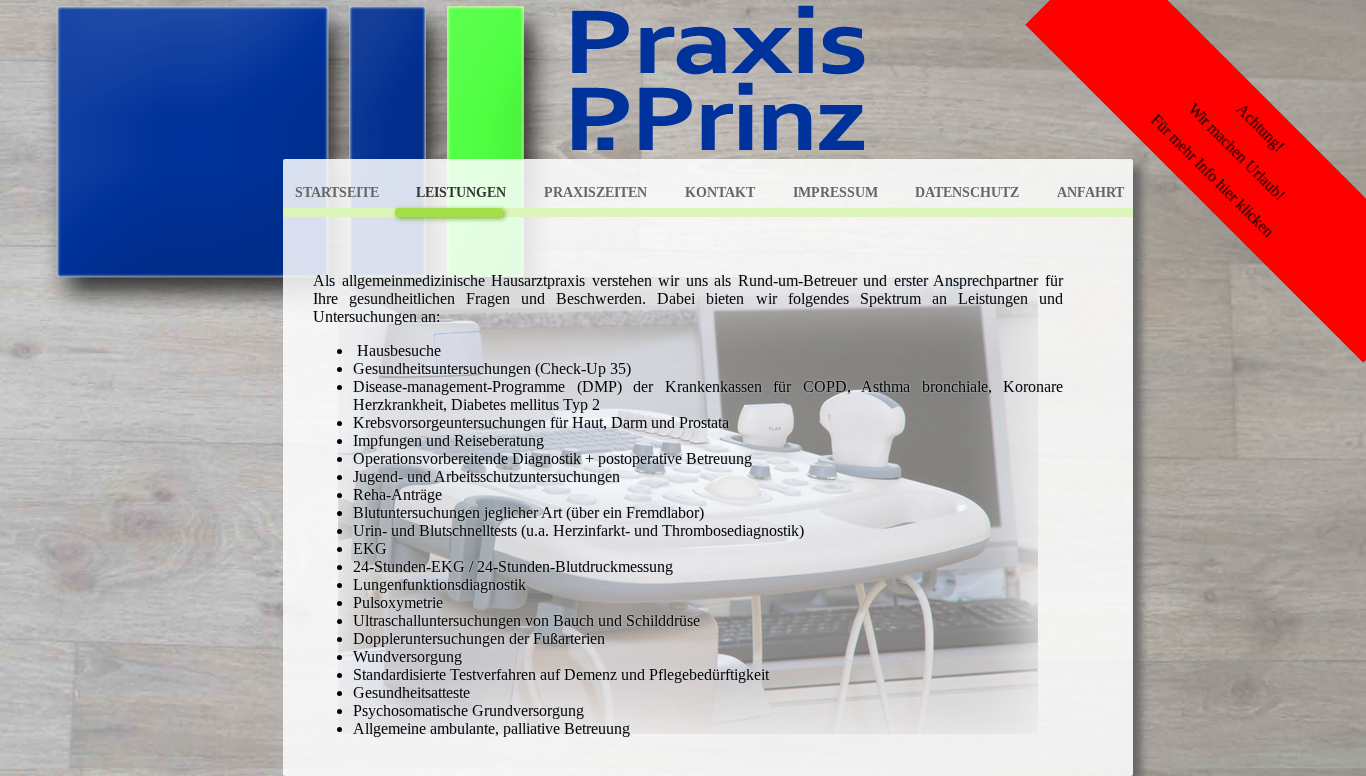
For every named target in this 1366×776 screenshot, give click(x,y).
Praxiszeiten (595, 192)
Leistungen (461, 192)
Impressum (835, 192)
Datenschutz (967, 192)
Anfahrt (1090, 192)
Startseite (337, 192)
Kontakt (720, 192)
